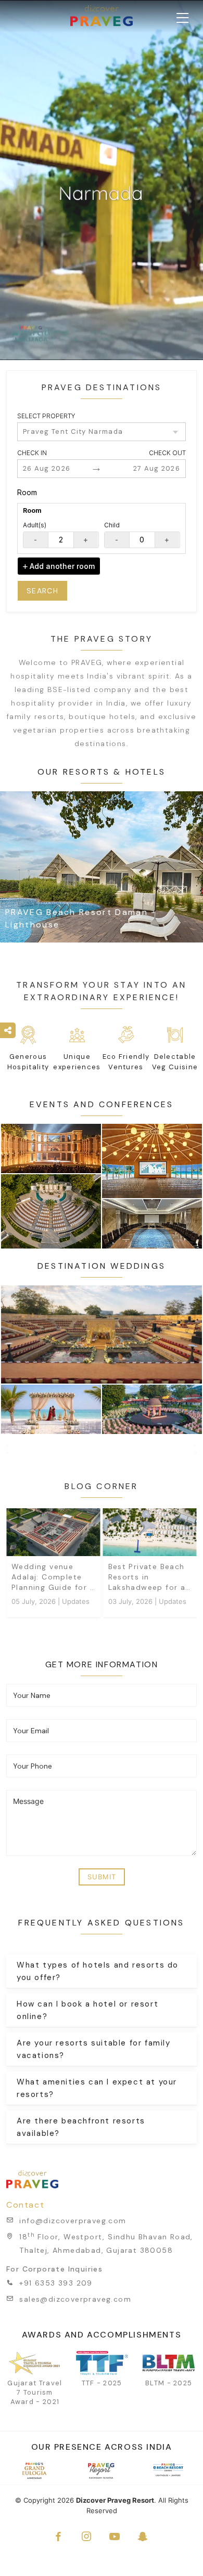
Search (42, 591)
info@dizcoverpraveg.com (73, 2221)
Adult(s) (35, 525)
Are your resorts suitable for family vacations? (94, 2049)
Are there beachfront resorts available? (81, 2127)
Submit (102, 1877)
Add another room (61, 566)
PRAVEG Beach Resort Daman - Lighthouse (81, 918)
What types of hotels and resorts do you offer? (98, 1971)
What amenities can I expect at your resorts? (97, 2088)
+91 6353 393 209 (56, 2283)
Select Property (46, 416)
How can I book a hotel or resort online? (87, 2010)
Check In (32, 453)
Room (27, 492)
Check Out (167, 453)
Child (112, 525)
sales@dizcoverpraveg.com (75, 2299)
